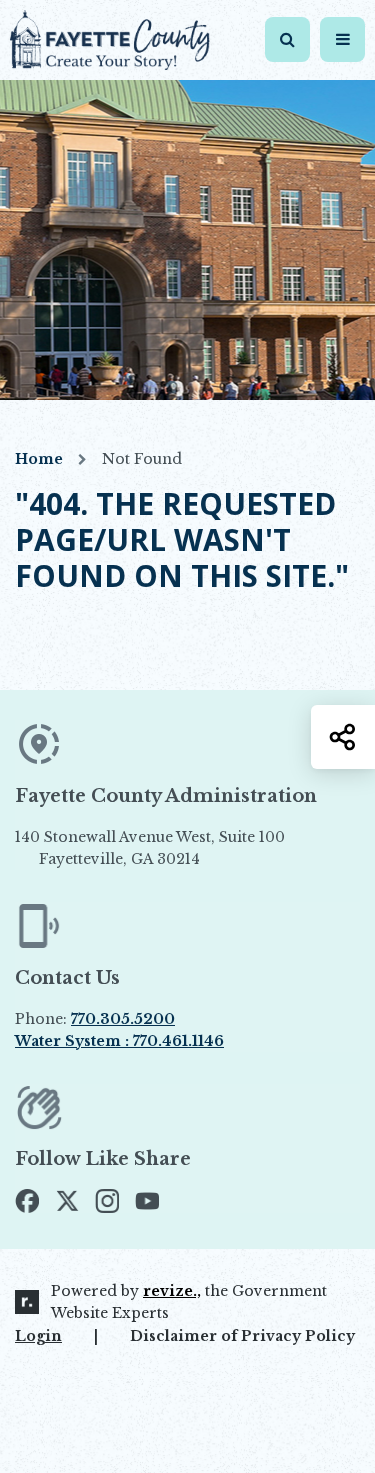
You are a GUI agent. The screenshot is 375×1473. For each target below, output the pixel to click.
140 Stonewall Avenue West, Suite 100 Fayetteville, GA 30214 (184, 849)
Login (38, 1336)
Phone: (95, 1019)
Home (39, 459)
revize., (172, 1291)
